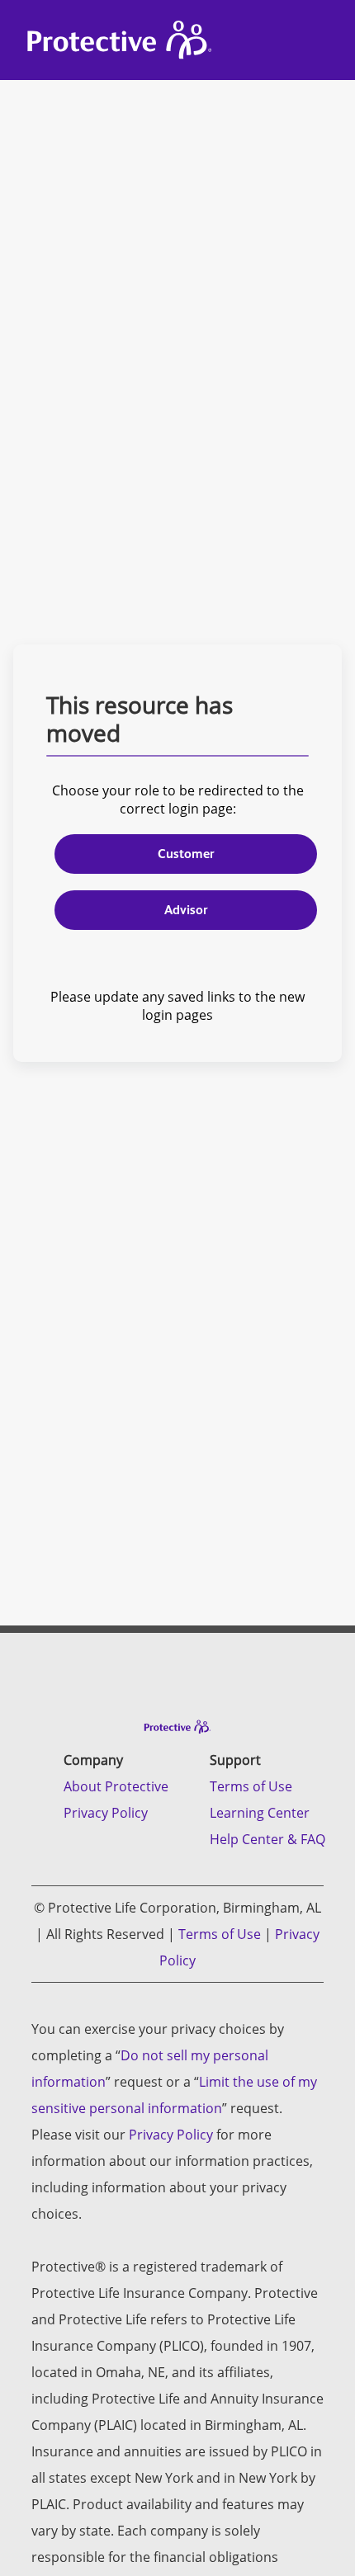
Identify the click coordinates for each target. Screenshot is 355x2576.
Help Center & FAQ (267, 1839)
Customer (186, 854)
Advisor (186, 910)
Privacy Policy (106, 1813)
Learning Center (260, 1813)
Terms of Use (251, 1786)
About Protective (116, 1786)
